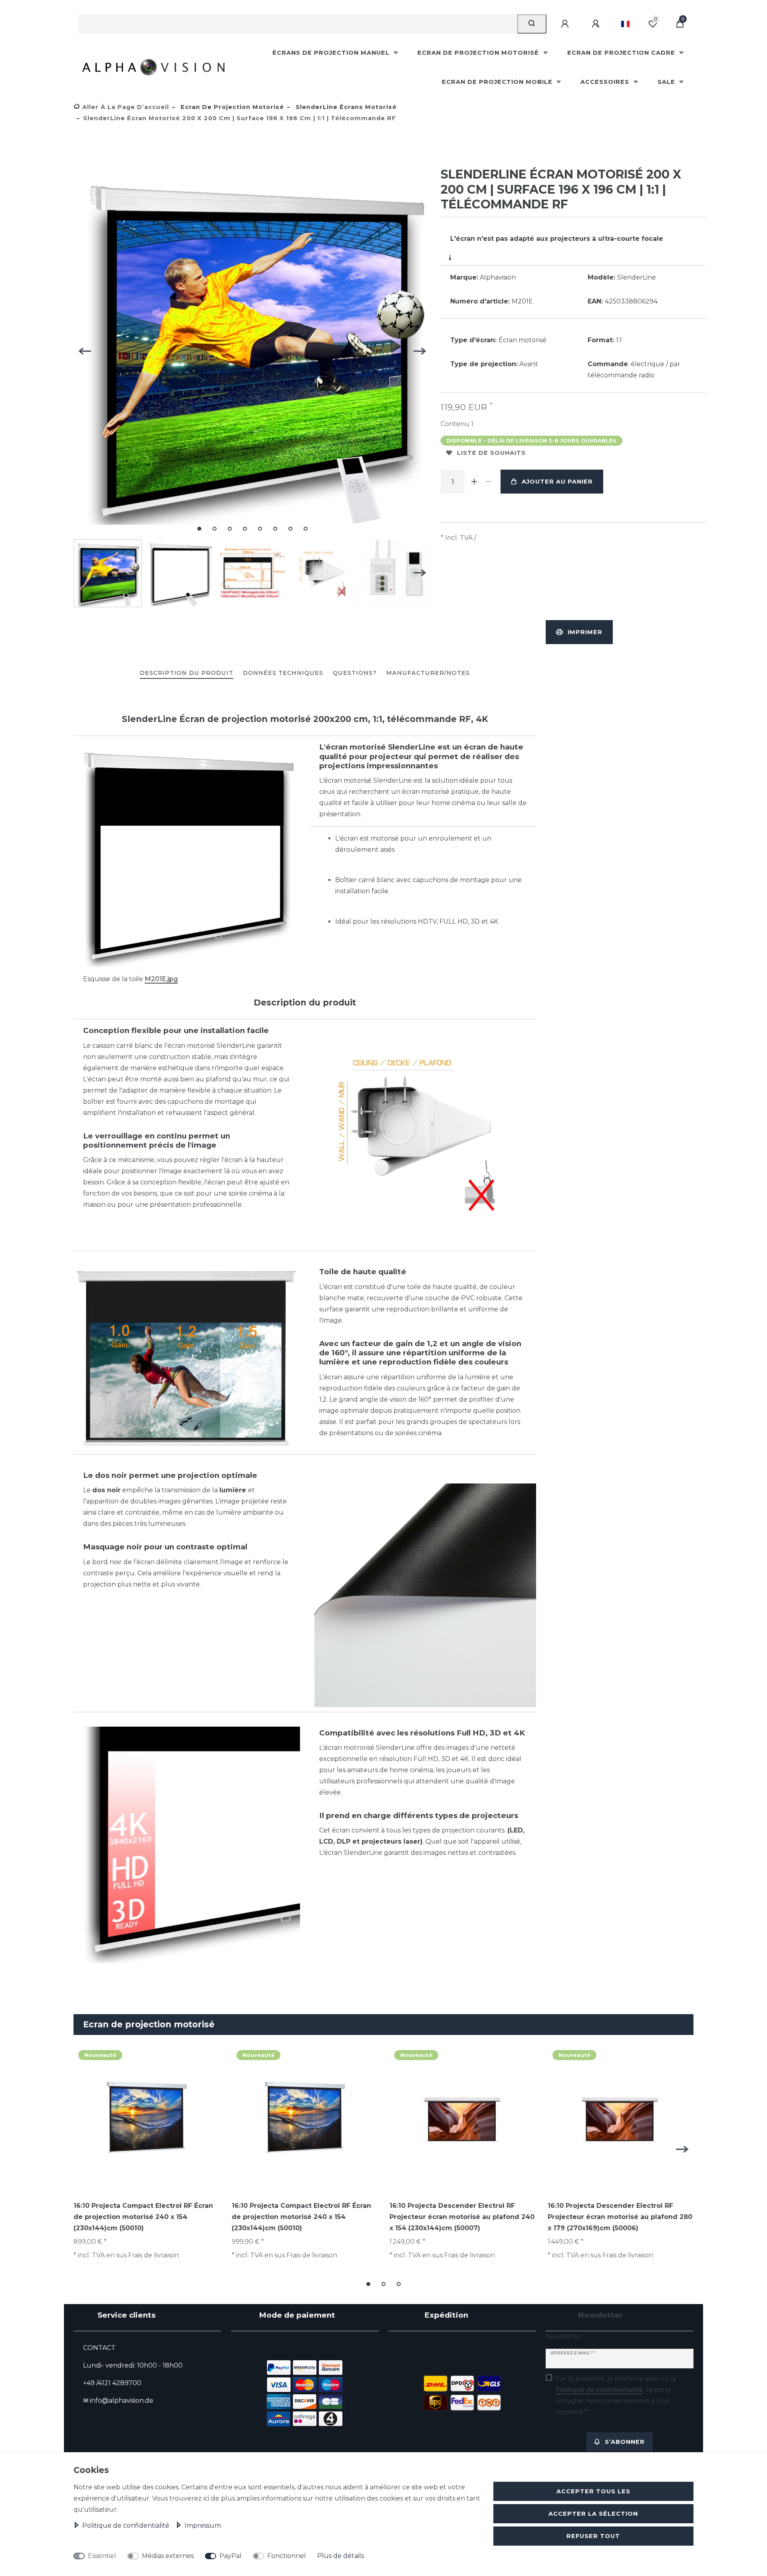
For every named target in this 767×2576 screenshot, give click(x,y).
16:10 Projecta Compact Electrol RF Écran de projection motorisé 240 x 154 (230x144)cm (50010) (143, 2217)
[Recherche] (532, 24)
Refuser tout (593, 2536)
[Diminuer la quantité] (489, 482)
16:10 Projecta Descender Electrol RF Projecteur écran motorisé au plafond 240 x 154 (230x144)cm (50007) (462, 2217)
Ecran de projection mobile (498, 82)
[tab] (187, 673)
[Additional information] (450, 258)
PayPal (230, 2556)
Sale (667, 82)
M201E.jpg (161, 979)
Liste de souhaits (491, 453)
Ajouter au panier (557, 482)
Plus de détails (341, 2556)
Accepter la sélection (593, 2514)
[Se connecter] (566, 24)
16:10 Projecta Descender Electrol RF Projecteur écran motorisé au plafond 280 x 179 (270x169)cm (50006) (620, 2217)
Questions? (355, 673)
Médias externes (168, 2556)
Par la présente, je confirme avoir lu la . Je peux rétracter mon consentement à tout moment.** (616, 2395)
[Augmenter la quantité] (474, 482)
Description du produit (187, 673)
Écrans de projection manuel (332, 53)
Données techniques (283, 673)
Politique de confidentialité (127, 2525)
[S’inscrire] (597, 24)
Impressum (203, 2525)
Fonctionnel (287, 2556)
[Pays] (625, 24)
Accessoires (606, 82)
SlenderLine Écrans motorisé (345, 107)
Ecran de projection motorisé (479, 53)
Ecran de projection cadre (622, 53)
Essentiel (102, 2556)
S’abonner (625, 2442)
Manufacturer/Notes (428, 673)
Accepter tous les (593, 2491)
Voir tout (669, 2024)
